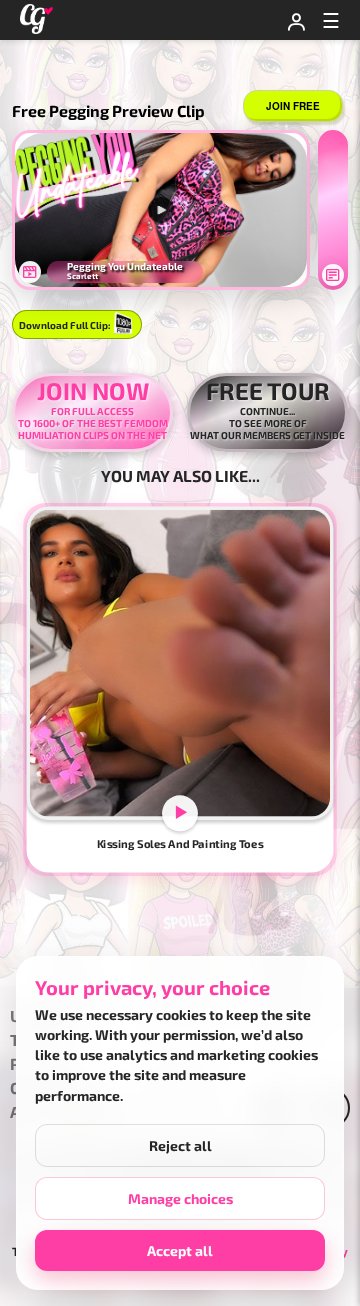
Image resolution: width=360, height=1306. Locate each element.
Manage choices (180, 1198)
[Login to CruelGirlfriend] (296, 20)
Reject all (180, 1145)
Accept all (180, 1250)
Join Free (293, 106)
